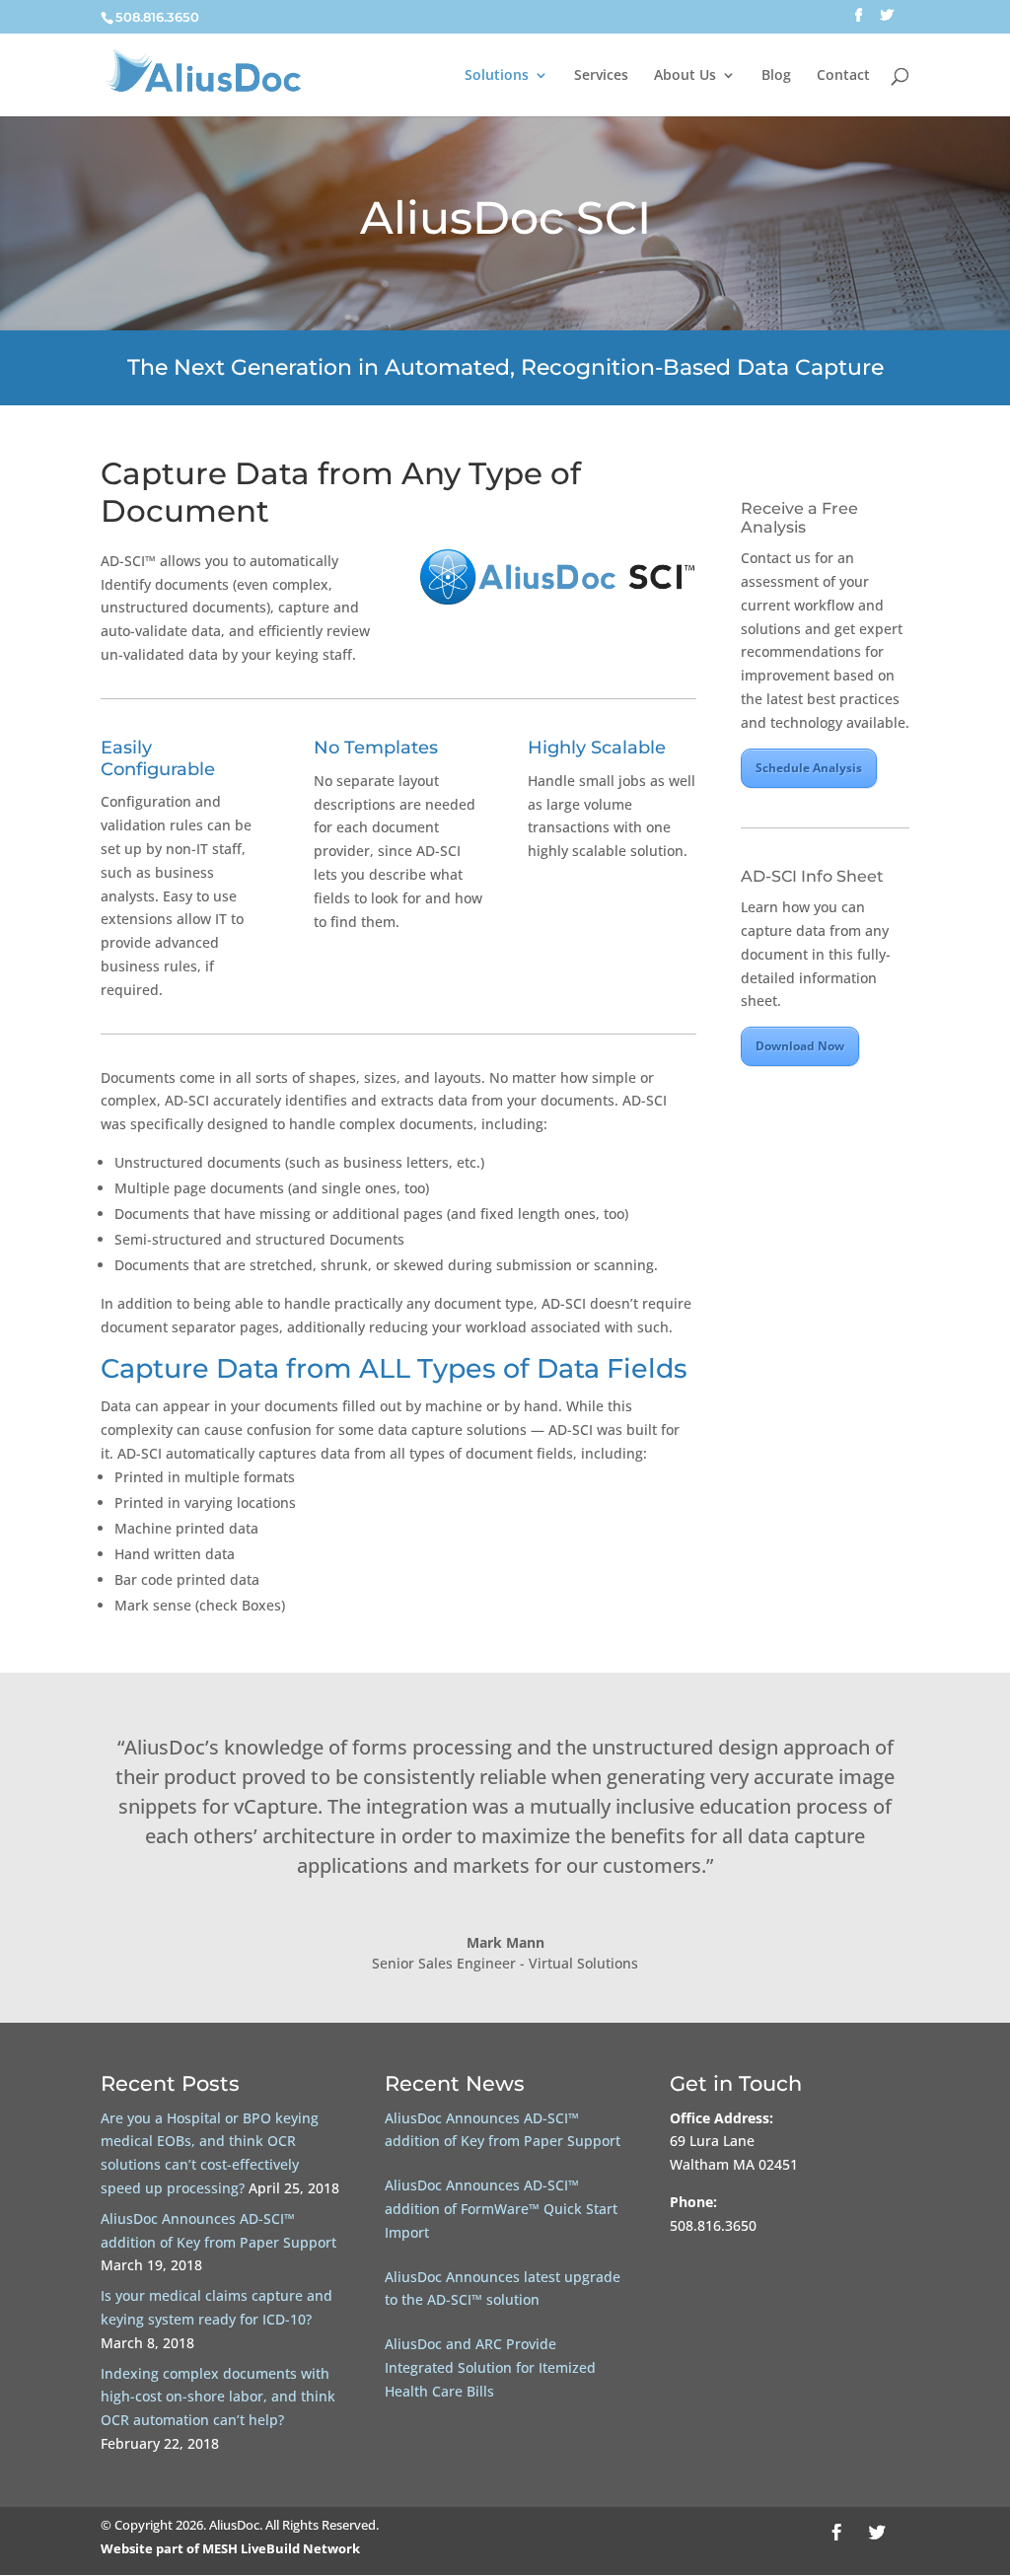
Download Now (800, 1046)
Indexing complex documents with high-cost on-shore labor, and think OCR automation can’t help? (218, 2397)
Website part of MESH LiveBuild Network (230, 2548)
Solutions (497, 76)
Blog (776, 76)
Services (601, 76)
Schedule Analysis (809, 768)
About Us (685, 76)
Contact (843, 76)
